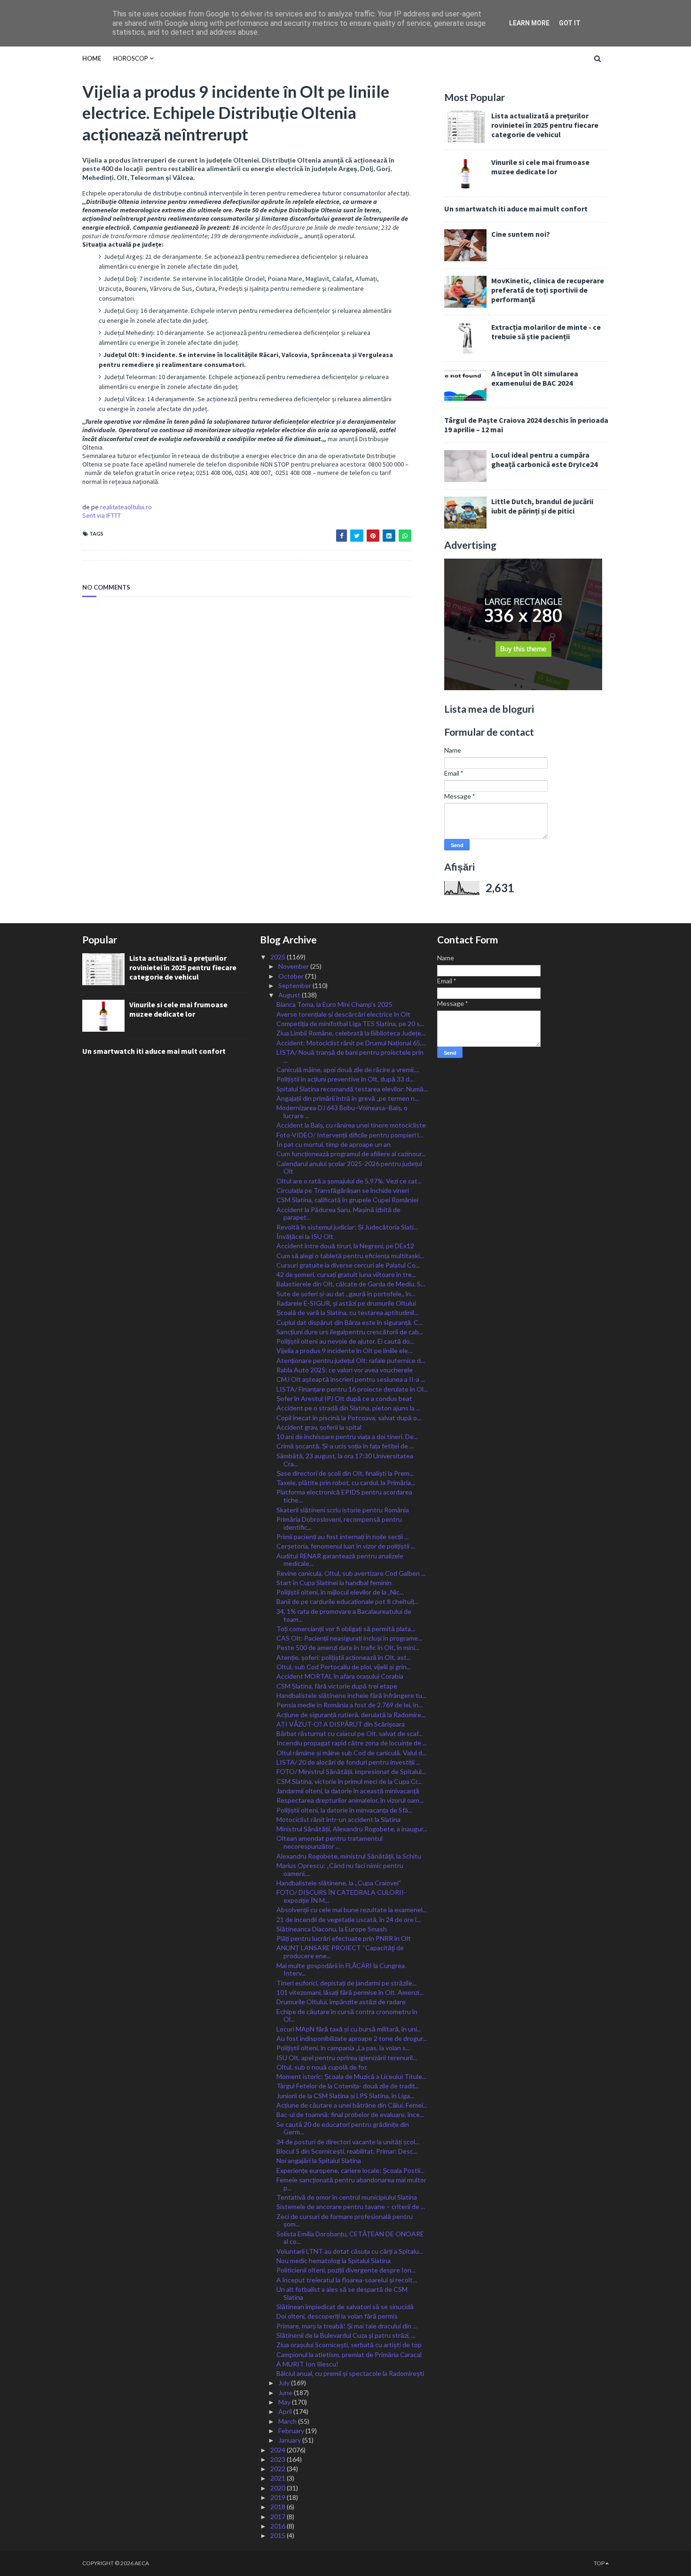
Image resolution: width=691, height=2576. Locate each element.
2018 (279, 2507)
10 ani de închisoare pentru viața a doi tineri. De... (347, 1436)
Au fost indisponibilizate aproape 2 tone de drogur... (352, 2038)
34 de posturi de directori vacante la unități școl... (348, 2142)
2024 (279, 2450)
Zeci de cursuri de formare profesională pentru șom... (345, 2220)
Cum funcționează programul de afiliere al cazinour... (351, 1154)
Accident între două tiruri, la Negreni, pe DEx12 (345, 1246)
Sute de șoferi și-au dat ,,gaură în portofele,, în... (346, 1294)
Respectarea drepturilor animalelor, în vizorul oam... (350, 1800)
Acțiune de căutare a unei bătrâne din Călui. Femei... (352, 2105)
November (294, 966)
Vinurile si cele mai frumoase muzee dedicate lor (540, 167)
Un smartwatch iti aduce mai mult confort (516, 209)
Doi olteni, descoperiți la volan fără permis (337, 2316)
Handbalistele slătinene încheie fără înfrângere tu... (351, 1695)
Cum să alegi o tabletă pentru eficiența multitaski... (350, 1256)
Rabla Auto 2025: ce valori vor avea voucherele (345, 1370)
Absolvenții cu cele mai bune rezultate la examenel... (352, 1910)
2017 (279, 2517)
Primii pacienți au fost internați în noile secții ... (342, 1537)
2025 (279, 957)
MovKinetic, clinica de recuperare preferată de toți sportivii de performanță (548, 290)
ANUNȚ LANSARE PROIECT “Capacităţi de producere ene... (340, 1952)
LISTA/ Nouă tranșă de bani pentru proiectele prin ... (350, 1056)
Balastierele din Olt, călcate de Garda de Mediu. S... (351, 1284)
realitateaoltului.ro (126, 507)
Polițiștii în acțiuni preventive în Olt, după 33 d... (345, 1079)
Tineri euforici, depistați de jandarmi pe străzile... (346, 1983)
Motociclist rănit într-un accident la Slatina (338, 1819)
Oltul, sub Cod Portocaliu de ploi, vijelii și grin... (344, 1667)
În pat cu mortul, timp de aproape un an (334, 1144)
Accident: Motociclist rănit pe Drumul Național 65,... (351, 1043)
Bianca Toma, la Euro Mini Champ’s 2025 (334, 1004)
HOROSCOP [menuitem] (131, 58)
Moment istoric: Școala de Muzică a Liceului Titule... (351, 2076)
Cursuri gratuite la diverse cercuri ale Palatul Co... (348, 1265)
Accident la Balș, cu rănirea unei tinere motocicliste (351, 1125)
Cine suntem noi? (521, 234)
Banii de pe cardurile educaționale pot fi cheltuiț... (347, 1601)
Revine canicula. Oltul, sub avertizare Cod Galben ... (351, 1573)
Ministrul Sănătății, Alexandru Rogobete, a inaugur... (352, 1829)
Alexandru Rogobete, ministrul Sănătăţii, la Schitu (349, 1856)
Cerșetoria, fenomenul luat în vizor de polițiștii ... (346, 1546)
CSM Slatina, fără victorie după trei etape (337, 1686)
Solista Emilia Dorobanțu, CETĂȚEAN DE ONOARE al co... (350, 2238)
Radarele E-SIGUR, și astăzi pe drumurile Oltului (346, 1303)
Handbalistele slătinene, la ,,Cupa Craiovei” (339, 1883)
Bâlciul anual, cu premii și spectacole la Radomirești (350, 2373)
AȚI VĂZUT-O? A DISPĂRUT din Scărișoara (341, 1724)
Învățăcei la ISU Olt (305, 1236)
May (285, 2402)
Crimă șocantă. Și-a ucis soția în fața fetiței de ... (345, 1446)
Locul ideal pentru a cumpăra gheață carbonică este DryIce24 (544, 459)
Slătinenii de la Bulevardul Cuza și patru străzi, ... (346, 2335)
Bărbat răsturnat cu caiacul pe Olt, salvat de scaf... (349, 1733)
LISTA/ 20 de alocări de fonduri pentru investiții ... (348, 1762)
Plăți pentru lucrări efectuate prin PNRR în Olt (344, 1938)
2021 (279, 2478)
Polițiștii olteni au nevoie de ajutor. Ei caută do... (345, 1341)
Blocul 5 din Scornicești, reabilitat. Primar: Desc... (347, 2151)
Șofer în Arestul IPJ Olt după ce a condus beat (344, 1398)
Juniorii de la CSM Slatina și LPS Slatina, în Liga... (345, 2096)
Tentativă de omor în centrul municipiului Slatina (347, 2197)
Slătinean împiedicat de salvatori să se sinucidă (345, 2307)
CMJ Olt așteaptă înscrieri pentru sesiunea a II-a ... (351, 1379)
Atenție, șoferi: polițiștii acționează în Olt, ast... (344, 1657)
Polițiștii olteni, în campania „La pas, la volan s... (343, 2048)
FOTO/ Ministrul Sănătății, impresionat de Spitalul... (351, 1771)
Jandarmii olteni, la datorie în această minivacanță (348, 1791)
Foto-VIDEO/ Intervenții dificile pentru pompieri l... (350, 1135)
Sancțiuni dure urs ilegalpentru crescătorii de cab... (350, 1332)
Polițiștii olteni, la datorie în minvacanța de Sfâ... (344, 1810)
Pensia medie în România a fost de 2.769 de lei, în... (349, 1705)
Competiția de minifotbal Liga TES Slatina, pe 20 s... (350, 1023)
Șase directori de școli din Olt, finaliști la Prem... (345, 1473)
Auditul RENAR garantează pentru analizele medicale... (340, 1560)
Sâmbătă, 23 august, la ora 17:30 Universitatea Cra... (345, 1460)
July (285, 2383)
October (292, 976)
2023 (279, 2459)
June (286, 2393)
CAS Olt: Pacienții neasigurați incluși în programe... (349, 1638)
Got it (570, 23)
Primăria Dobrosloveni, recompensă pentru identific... (339, 1523)
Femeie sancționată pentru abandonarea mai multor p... (351, 2184)
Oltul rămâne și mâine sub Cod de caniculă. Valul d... (351, 1753)
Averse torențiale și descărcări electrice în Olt (343, 1014)
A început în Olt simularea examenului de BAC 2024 (535, 378)
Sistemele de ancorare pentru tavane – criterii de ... (351, 2206)
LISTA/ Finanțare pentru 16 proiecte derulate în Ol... (352, 1389)
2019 (279, 2497)
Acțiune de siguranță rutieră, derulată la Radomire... (351, 1715)
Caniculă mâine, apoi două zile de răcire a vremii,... (348, 1070)
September (295, 985)
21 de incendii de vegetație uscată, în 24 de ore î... (349, 1919)
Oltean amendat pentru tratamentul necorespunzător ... (330, 1842)
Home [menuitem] (92, 58)
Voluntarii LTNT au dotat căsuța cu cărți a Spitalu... (350, 2251)
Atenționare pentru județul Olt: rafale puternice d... (351, 1360)
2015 (279, 2535)
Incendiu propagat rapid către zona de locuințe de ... (352, 1743)
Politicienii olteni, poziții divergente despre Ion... (346, 2270)
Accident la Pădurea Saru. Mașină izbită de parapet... (338, 1214)
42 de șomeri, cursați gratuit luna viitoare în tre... (346, 1274)
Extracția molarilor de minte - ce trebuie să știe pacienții (546, 332)
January (290, 2440)
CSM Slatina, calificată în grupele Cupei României (347, 1200)
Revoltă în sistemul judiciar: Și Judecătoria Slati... (347, 1227)
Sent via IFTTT (102, 515)
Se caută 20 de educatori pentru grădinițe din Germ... (343, 2128)
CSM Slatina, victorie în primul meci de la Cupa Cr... (349, 1781)
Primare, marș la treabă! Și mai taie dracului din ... (347, 2326)
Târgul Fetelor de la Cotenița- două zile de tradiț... (348, 2086)
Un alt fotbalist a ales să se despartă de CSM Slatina (342, 2293)
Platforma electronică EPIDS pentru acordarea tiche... (344, 1496)
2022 (279, 2469)
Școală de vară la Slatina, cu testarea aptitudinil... (347, 1312)
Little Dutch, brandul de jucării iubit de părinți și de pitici (542, 506)
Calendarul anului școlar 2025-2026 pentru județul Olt (349, 1167)
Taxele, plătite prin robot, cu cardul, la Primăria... (346, 1483)
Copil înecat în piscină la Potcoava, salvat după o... (349, 1418)
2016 (279, 2526)
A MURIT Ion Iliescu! (307, 2364)
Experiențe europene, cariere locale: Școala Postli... (350, 2170)
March (288, 2421)
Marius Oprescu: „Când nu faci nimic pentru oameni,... (340, 1869)
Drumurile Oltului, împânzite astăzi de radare (341, 2002)
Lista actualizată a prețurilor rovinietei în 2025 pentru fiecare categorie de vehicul (545, 125)
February (292, 2431)
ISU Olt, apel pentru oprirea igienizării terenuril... (347, 2058)
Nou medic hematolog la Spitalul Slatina (334, 2261)
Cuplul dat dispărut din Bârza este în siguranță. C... (349, 1322)
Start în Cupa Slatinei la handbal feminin (334, 1583)
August (290, 995)
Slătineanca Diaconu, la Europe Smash (332, 1929)
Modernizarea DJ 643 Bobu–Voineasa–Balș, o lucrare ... (342, 1112)
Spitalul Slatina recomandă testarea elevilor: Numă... (352, 1089)
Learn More (529, 23)
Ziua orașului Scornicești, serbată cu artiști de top (349, 2345)
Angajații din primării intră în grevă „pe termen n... (348, 1098)
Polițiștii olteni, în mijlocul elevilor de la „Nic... (340, 1592)
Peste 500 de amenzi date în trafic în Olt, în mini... (348, 1647)
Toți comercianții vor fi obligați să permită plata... (346, 1629)
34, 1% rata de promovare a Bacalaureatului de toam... (344, 1615)
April (286, 2411)
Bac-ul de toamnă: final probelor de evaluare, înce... (350, 2114)
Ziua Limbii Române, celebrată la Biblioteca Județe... (351, 1033)
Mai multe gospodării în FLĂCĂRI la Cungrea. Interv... (341, 1969)
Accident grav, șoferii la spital (319, 1427)
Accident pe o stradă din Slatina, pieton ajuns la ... (348, 1408)
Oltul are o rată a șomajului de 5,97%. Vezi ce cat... (349, 1181)
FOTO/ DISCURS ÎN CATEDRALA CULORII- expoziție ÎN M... (341, 1896)
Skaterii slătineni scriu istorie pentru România (343, 1510)
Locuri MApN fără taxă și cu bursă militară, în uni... (349, 2029)
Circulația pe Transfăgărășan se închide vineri (343, 1190)
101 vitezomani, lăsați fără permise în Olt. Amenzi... (350, 1992)
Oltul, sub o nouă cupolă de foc (322, 2067)
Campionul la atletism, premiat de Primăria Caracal (349, 2354)
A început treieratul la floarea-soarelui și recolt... (347, 2280)
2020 (279, 2488)
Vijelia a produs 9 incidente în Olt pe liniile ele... (344, 1350)
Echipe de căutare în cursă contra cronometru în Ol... (347, 2016)
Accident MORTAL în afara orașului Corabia (340, 1676)
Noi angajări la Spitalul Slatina (319, 2160)
